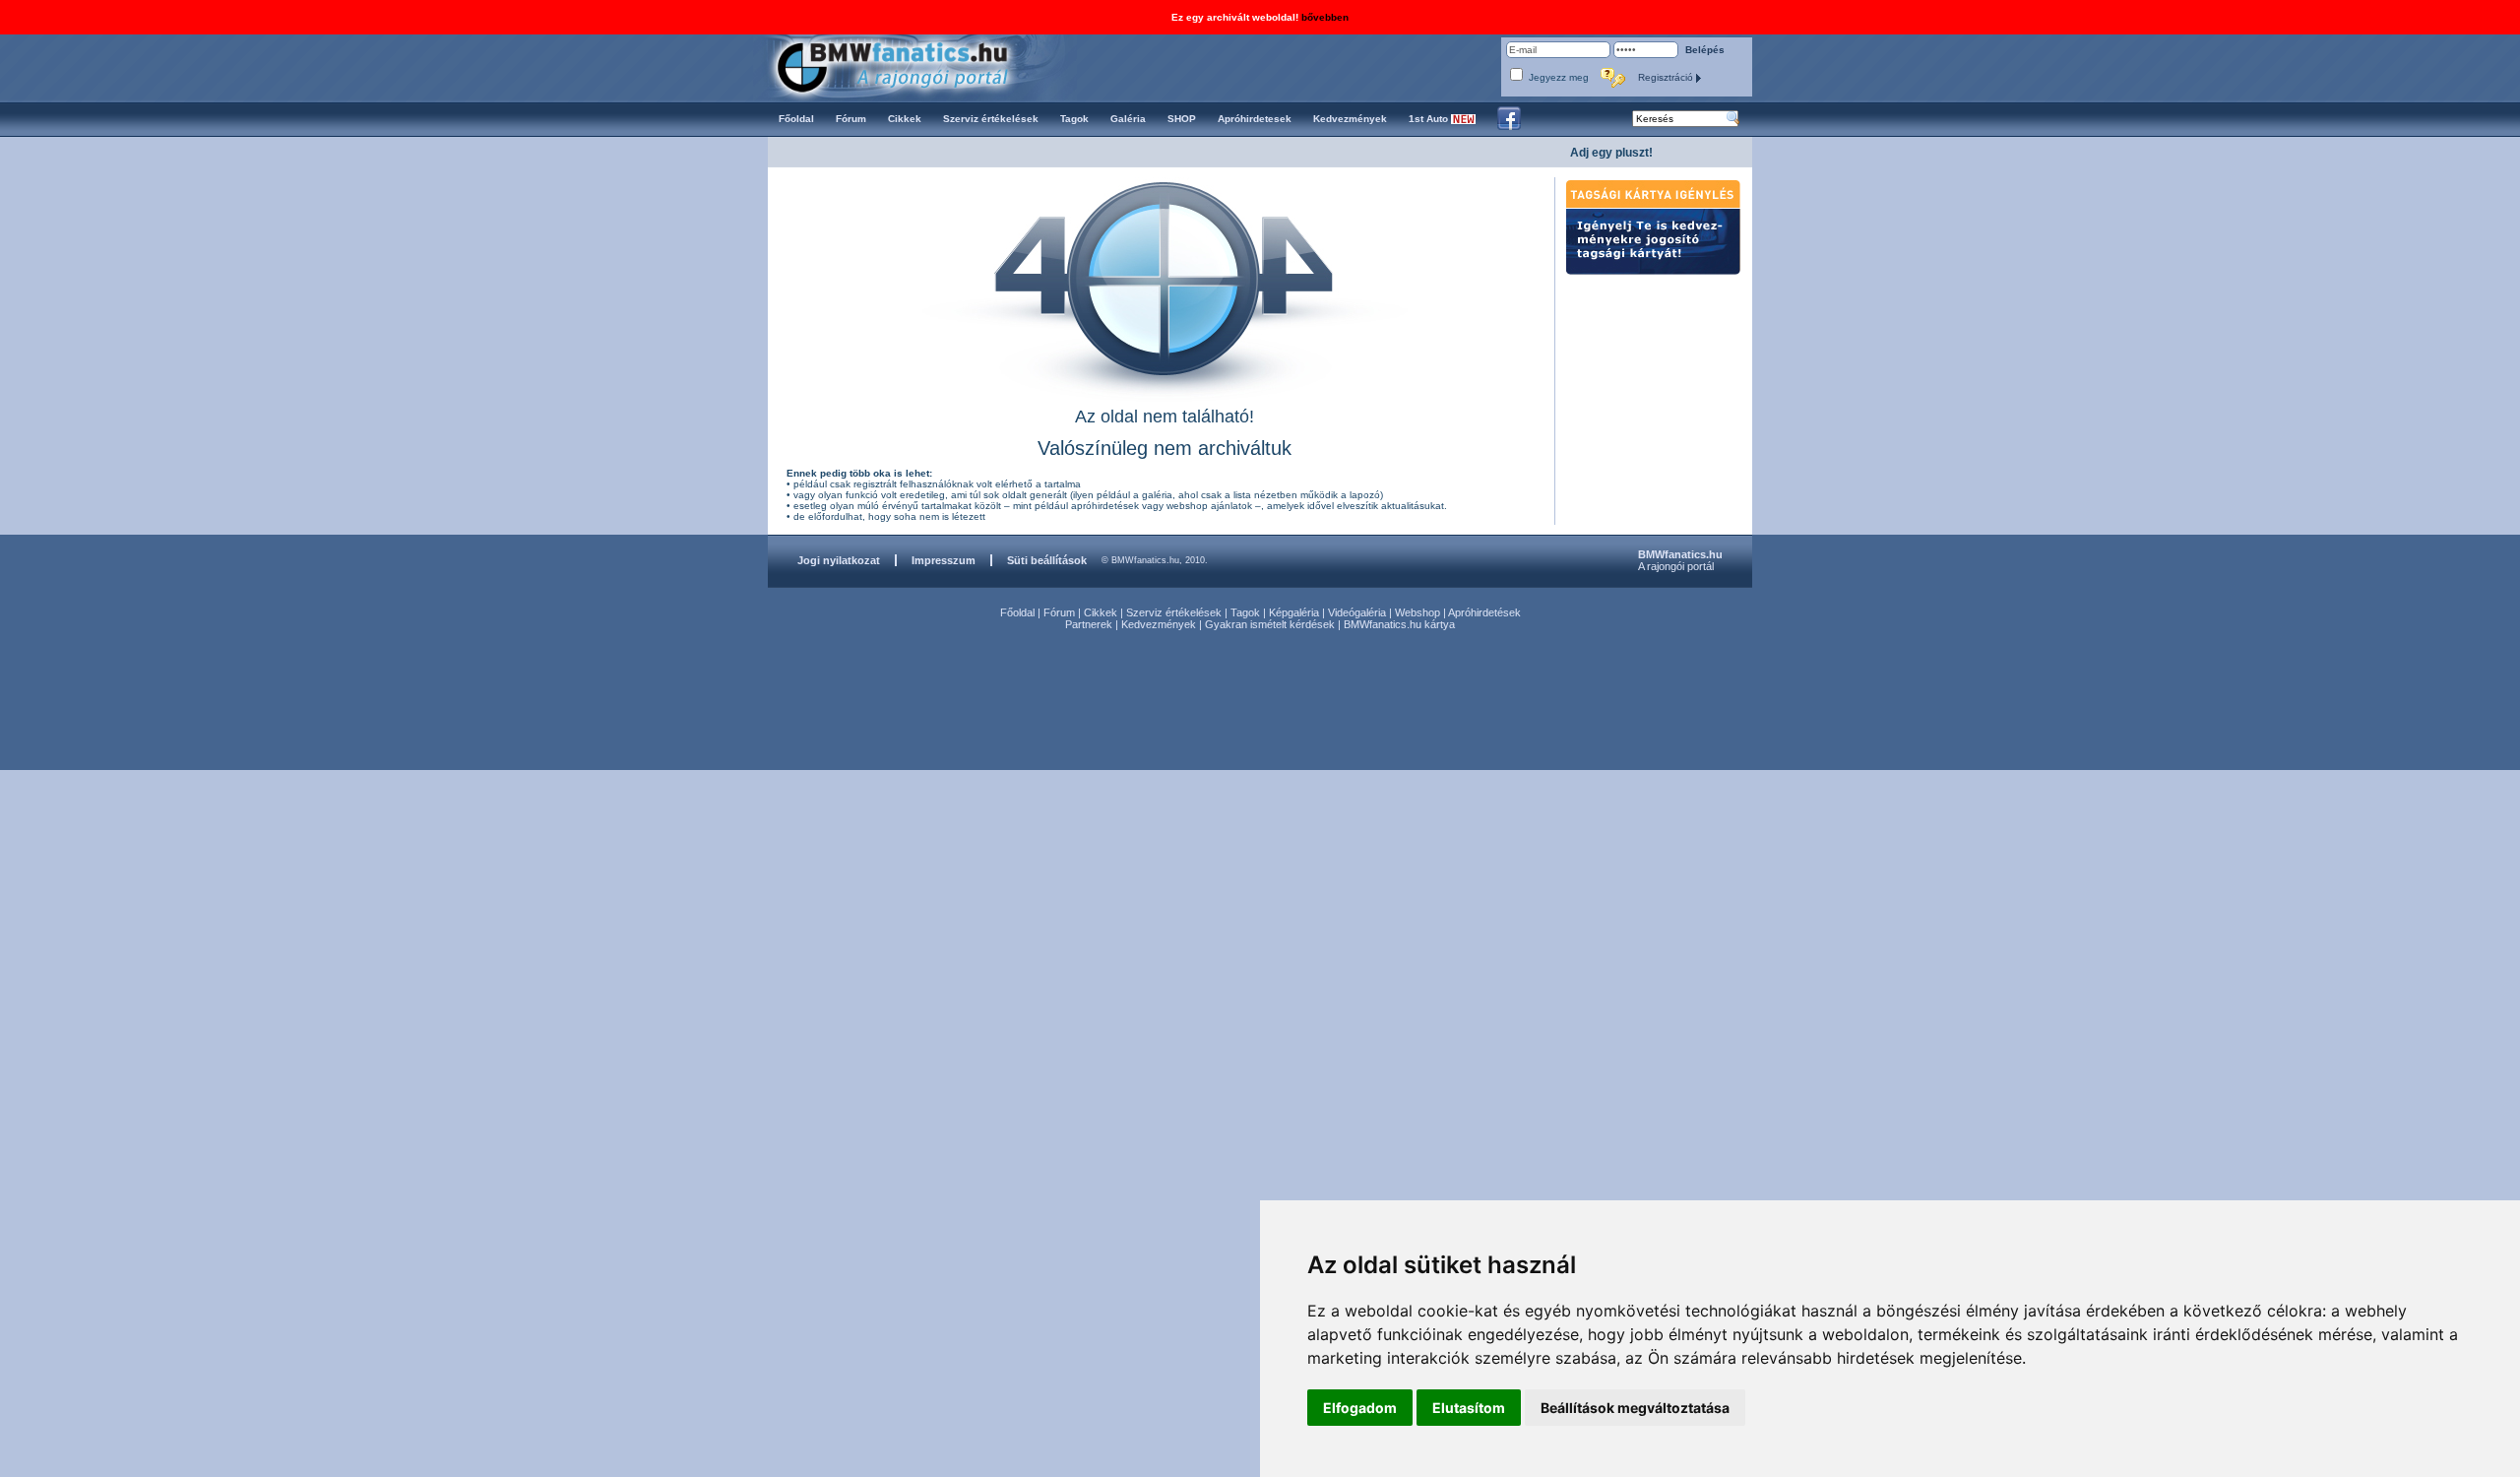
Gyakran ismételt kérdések (1270, 624)
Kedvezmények (1159, 624)
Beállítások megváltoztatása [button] (1635, 1408)
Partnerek (1089, 624)
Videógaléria (1357, 612)
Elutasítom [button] (1469, 1408)
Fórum (1059, 612)
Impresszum (944, 560)
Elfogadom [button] (1360, 1408)
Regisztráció (1667, 77)
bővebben (1325, 17)
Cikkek (1101, 612)
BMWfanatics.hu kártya (1399, 624)
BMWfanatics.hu (915, 65)
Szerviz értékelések (1174, 612)
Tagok (1245, 612)
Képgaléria (1294, 612)
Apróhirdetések (1484, 612)
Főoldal (1017, 612)
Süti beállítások (1047, 560)
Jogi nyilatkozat (839, 560)
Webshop (1417, 612)
